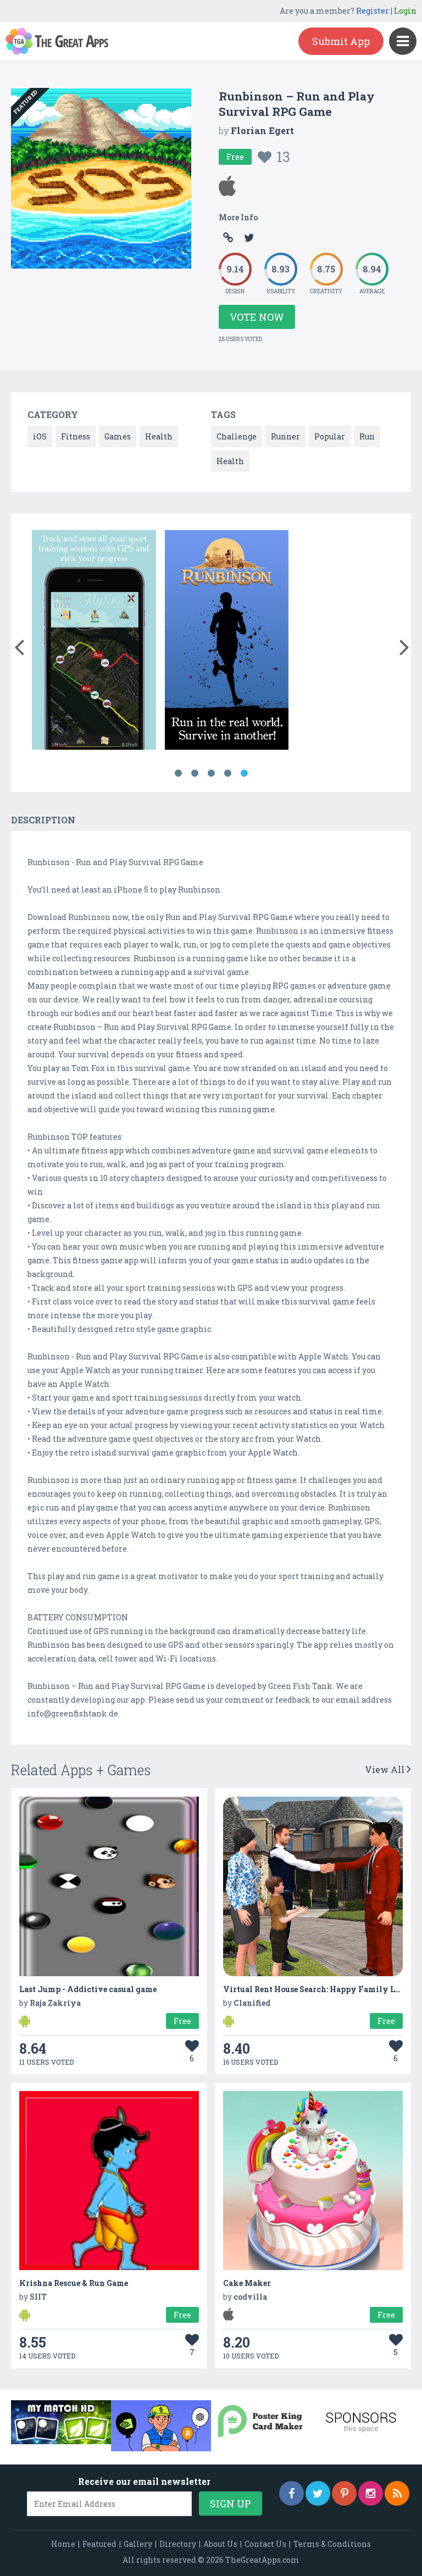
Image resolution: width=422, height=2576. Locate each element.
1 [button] (178, 773)
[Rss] (397, 2493)
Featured (99, 2544)
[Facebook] (291, 2493)
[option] (94, 642)
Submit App (341, 41)
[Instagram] (371, 2493)
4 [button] (227, 773)
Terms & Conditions (332, 2544)
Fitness (76, 436)
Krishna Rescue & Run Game (74, 2283)
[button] (19, 645)
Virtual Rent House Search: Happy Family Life (315, 1989)
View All (386, 1769)
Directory (178, 2544)
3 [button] (211, 773)
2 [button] (195, 773)
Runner (285, 436)
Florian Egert (262, 130)
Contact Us (265, 2544)
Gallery (138, 2544)
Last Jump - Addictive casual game (88, 1989)
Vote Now (257, 317)
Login (405, 11)
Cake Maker (247, 2283)
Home (63, 2544)
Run (367, 436)
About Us (220, 2544)
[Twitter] (318, 2493)
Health (159, 436)
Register (373, 11)
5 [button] (244, 773)
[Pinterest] (344, 2493)
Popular (330, 436)
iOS (40, 436)
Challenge (237, 436)
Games (118, 436)
